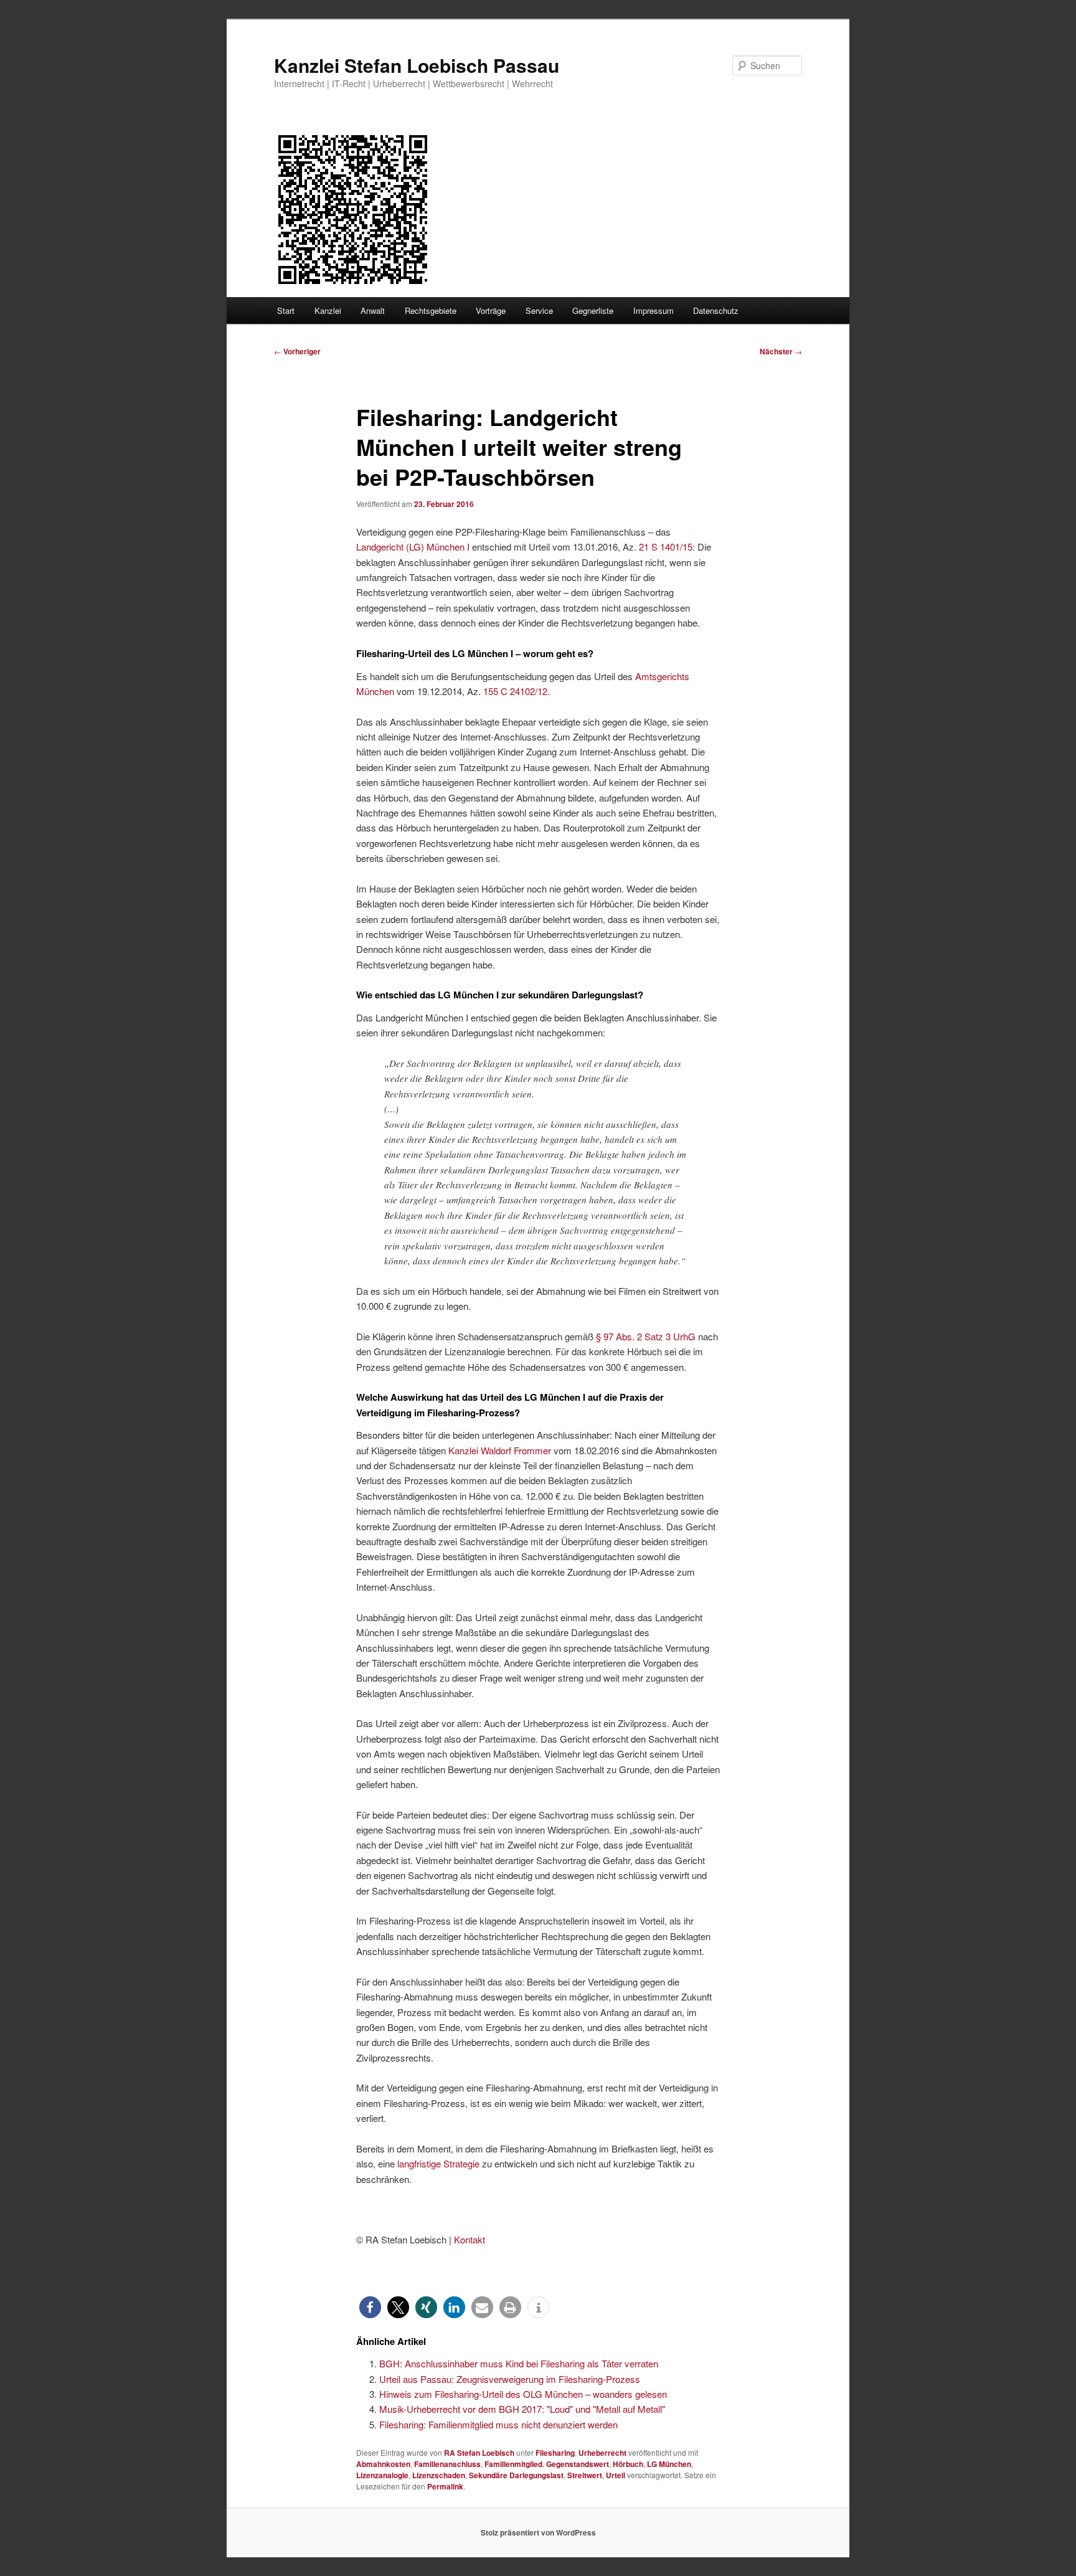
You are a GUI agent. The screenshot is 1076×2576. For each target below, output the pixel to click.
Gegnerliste (593, 310)
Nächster (781, 351)
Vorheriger (297, 351)
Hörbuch (628, 2464)
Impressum (654, 310)
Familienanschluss (447, 2464)
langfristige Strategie (438, 2163)
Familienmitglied (513, 2464)
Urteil (616, 2475)
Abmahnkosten (383, 2464)
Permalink (445, 2486)
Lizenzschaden (439, 2475)
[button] (370, 2307)
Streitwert (585, 2475)
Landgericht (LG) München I (413, 547)
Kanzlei (328, 310)
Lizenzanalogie (382, 2475)
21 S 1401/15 (666, 547)
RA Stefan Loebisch (479, 2453)
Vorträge (491, 310)
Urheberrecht (602, 2453)
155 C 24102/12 (515, 691)
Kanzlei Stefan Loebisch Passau (417, 65)
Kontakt (470, 2239)
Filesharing (555, 2453)
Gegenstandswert (578, 2464)
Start (286, 310)
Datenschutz (716, 310)
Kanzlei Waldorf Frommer (500, 1450)
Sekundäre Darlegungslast (516, 2475)
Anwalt (373, 310)
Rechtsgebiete (431, 310)
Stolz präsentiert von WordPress (538, 2532)
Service (539, 310)
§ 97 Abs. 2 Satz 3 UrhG (646, 1336)
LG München (669, 2464)
